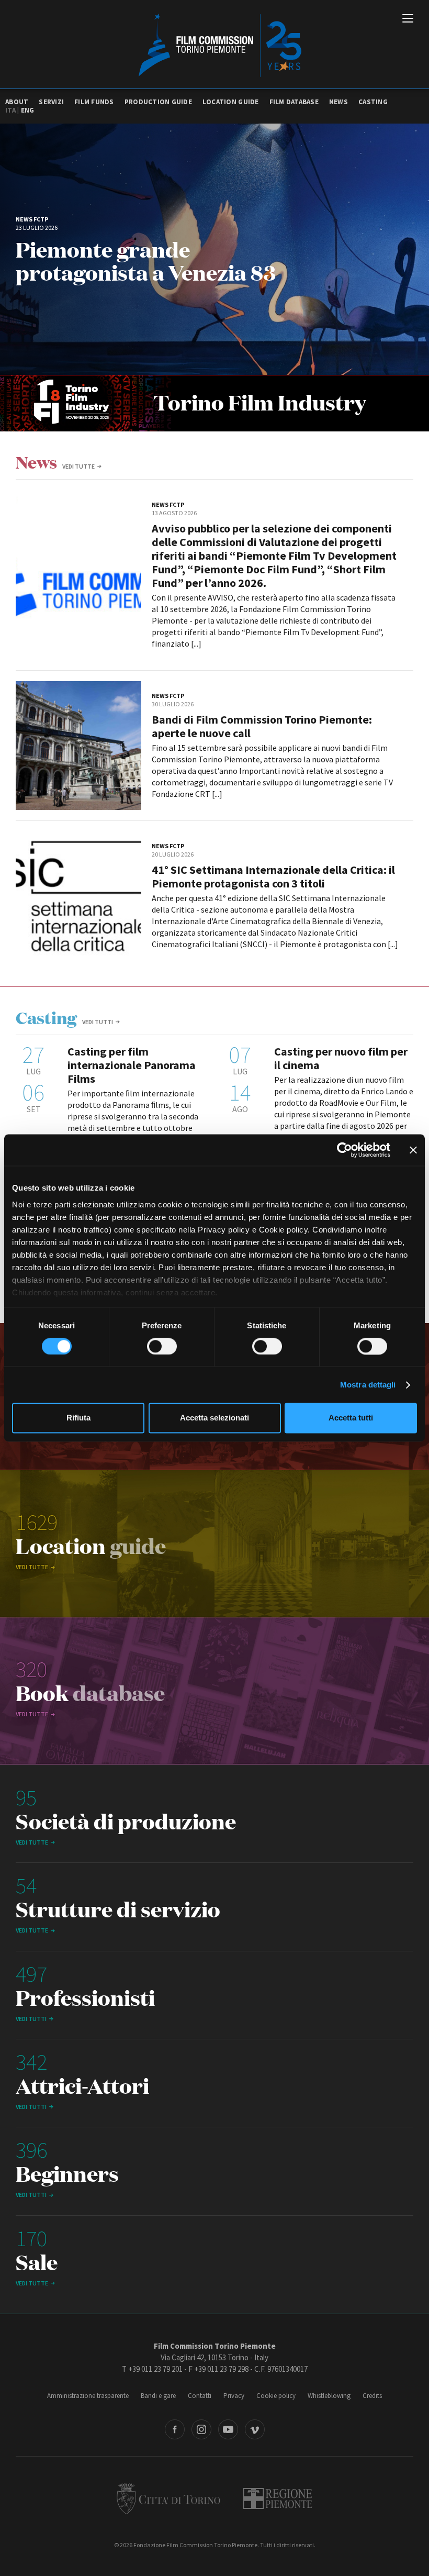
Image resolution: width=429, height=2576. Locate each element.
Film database (294, 102)
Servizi (51, 102)
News (338, 102)
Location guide (231, 102)
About (17, 102)
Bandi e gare (158, 2396)
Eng (28, 110)
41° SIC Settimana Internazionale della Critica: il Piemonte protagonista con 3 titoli (273, 876)
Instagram (201, 2429)
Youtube (228, 2429)
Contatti (200, 2396)
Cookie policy (276, 2396)
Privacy (234, 2396)
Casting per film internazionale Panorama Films (132, 1065)
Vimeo (255, 2429)
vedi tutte (78, 466)
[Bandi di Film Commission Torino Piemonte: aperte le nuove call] (78, 746)
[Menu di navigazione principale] (408, 19)
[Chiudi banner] (413, 1150)
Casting (373, 102)
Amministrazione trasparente (88, 2396)
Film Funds (94, 102)
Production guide (158, 102)
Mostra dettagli (368, 1385)
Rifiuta (78, 1418)
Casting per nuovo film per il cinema (341, 1058)
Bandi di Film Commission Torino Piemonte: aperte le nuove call (262, 726)
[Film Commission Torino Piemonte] (215, 45)
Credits (372, 2396)
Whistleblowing (329, 2396)
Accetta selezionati (214, 1418)
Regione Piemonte (278, 2499)
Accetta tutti (351, 1418)
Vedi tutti (98, 1022)
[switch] (162, 1346)
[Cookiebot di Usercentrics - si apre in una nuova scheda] (345, 1150)
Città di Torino (168, 2499)
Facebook (175, 2429)
